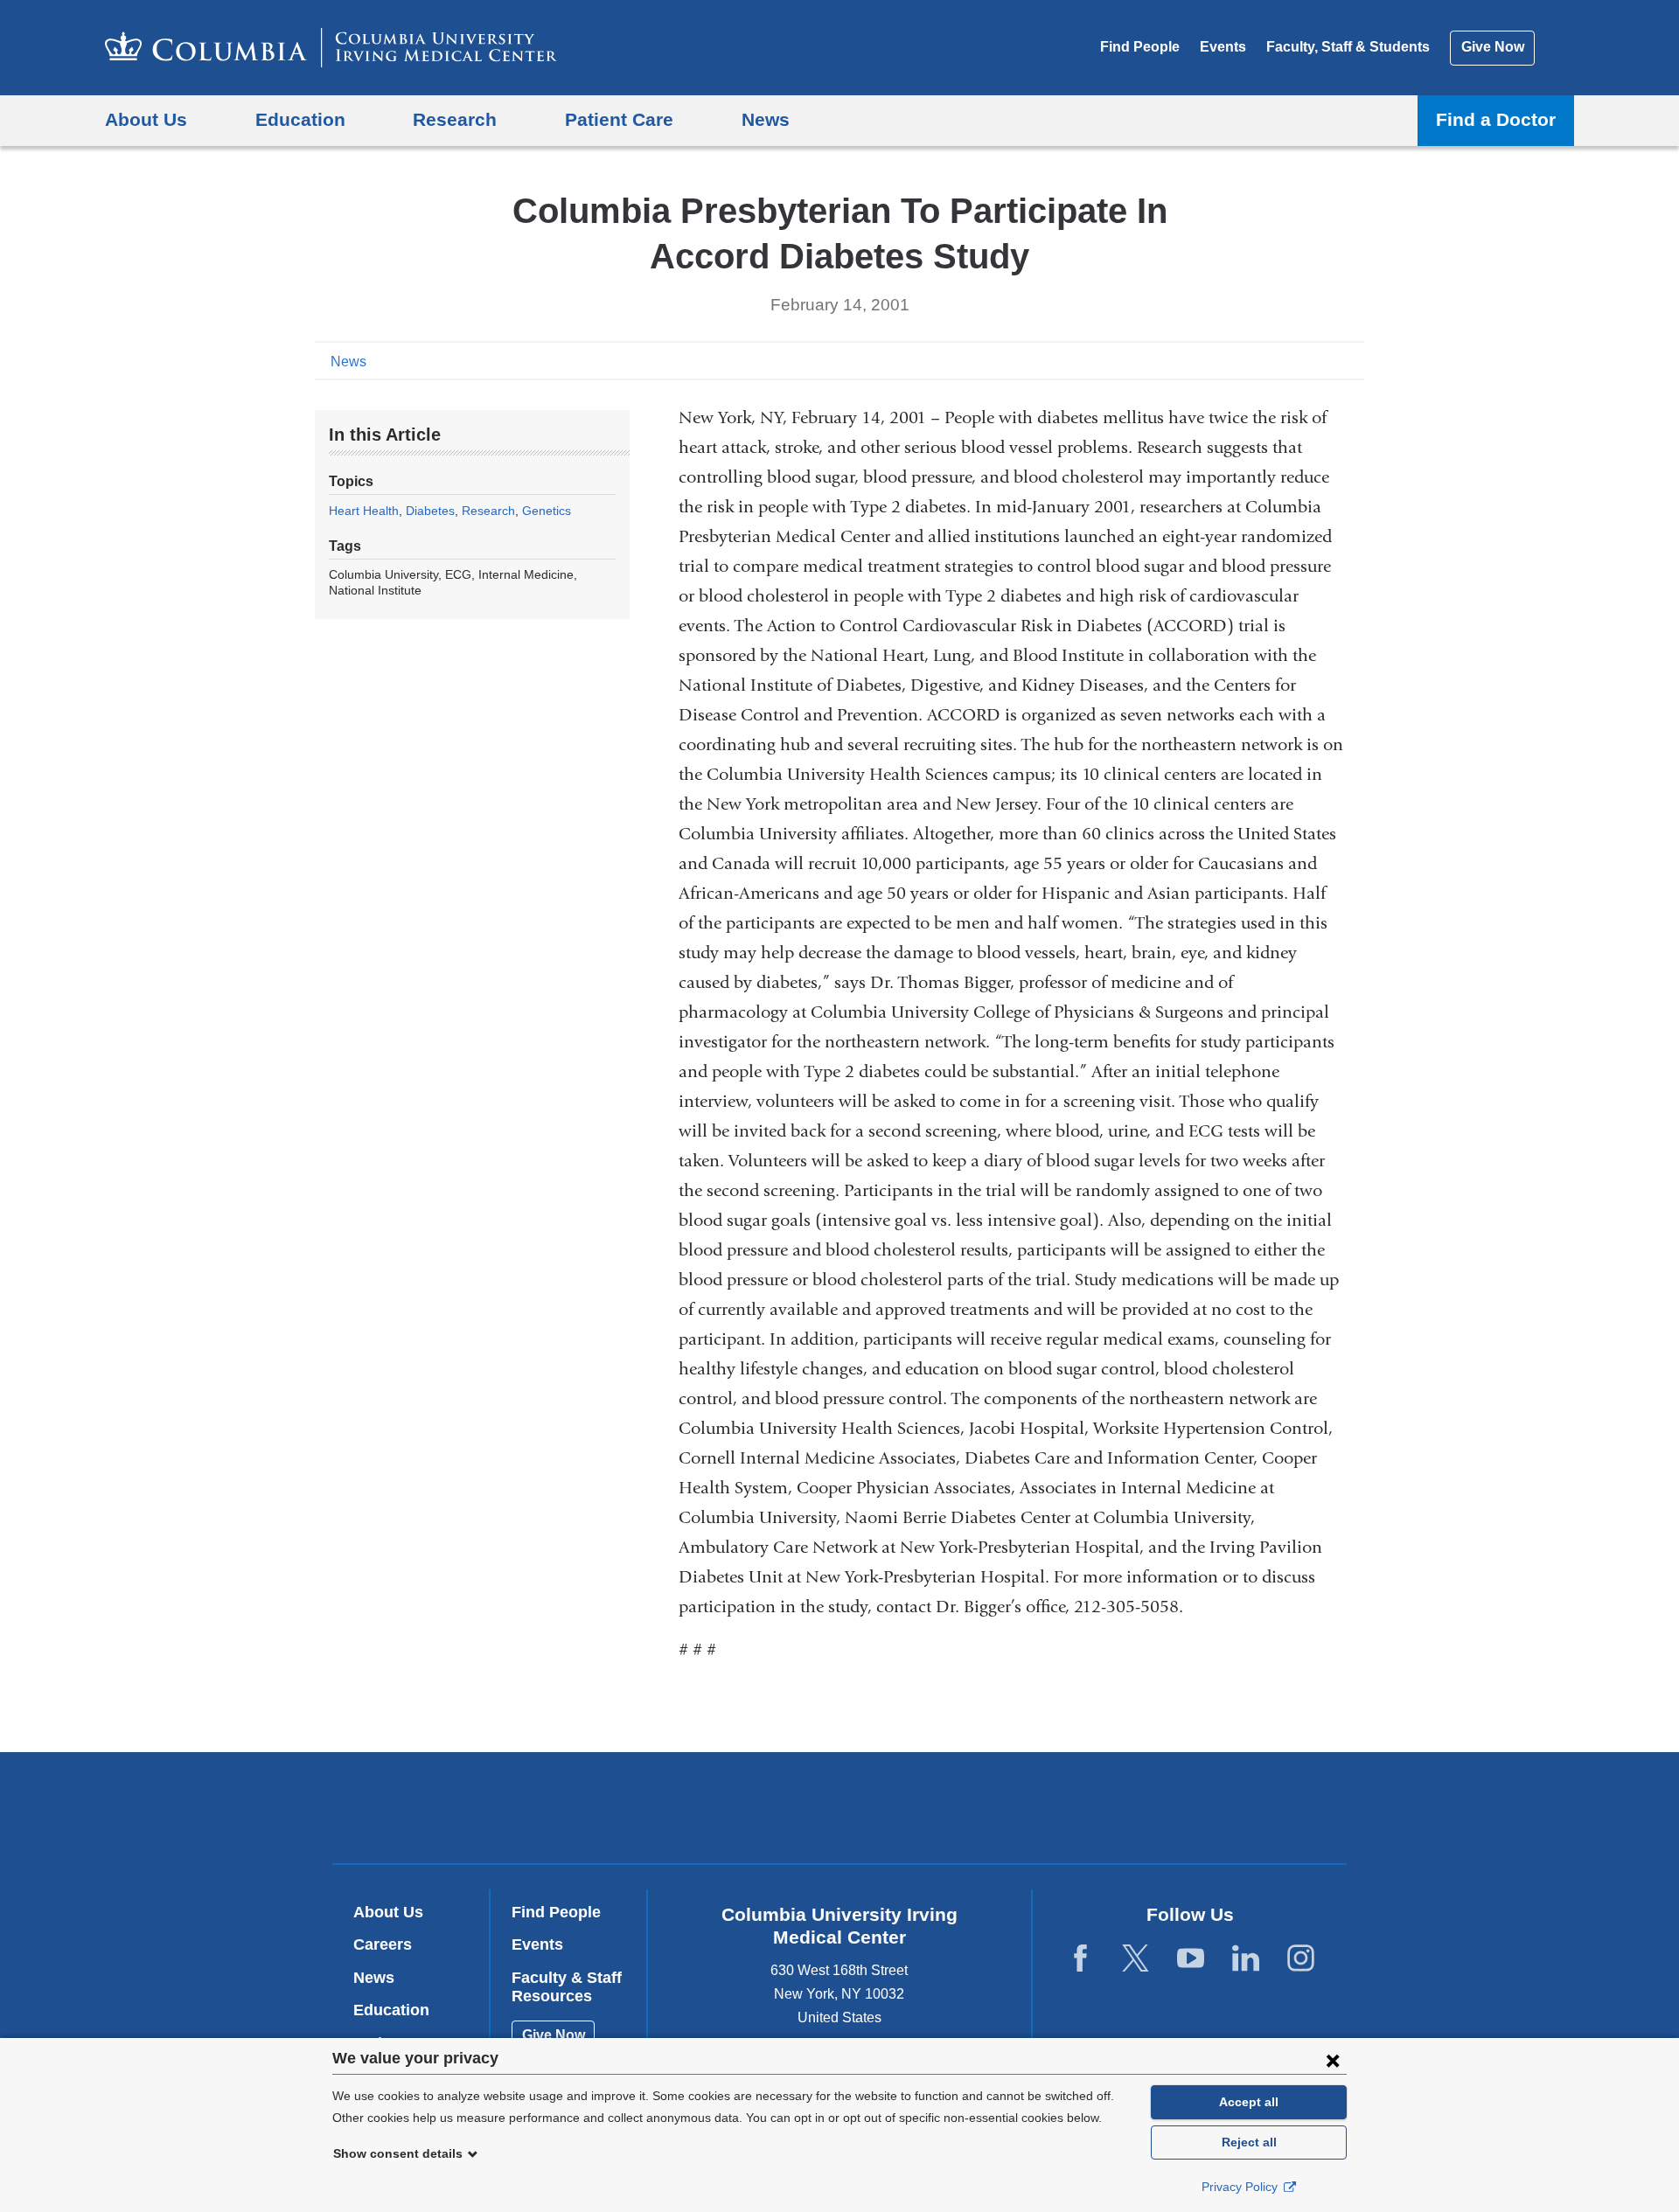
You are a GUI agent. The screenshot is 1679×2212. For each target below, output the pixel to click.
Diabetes (430, 511)
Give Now (1493, 47)
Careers (383, 1944)
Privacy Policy (1241, 2187)
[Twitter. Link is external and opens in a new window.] (1136, 1959)
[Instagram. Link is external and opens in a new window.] (1301, 1959)
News (348, 362)
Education (391, 2010)
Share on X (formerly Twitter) (1296, 360)
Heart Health (364, 511)
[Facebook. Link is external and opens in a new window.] (1080, 1959)
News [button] (766, 119)
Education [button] (300, 119)
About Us (388, 1912)
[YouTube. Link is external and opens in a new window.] (1191, 1959)
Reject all (1249, 2142)
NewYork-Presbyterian (966, 1812)
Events (1223, 47)
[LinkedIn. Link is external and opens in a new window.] (1246, 1959)
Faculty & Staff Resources (567, 1987)
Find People (1140, 47)
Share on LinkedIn (1324, 360)
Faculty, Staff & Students (1348, 47)
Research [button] (455, 119)
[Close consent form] (1333, 2060)
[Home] (331, 48)
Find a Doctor (1496, 119)
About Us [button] (146, 119)
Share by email (1352, 360)
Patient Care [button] (619, 119)
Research (488, 511)
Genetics (547, 511)
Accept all (1249, 2102)
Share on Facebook (1268, 360)
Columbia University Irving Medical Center (728, 1807)
